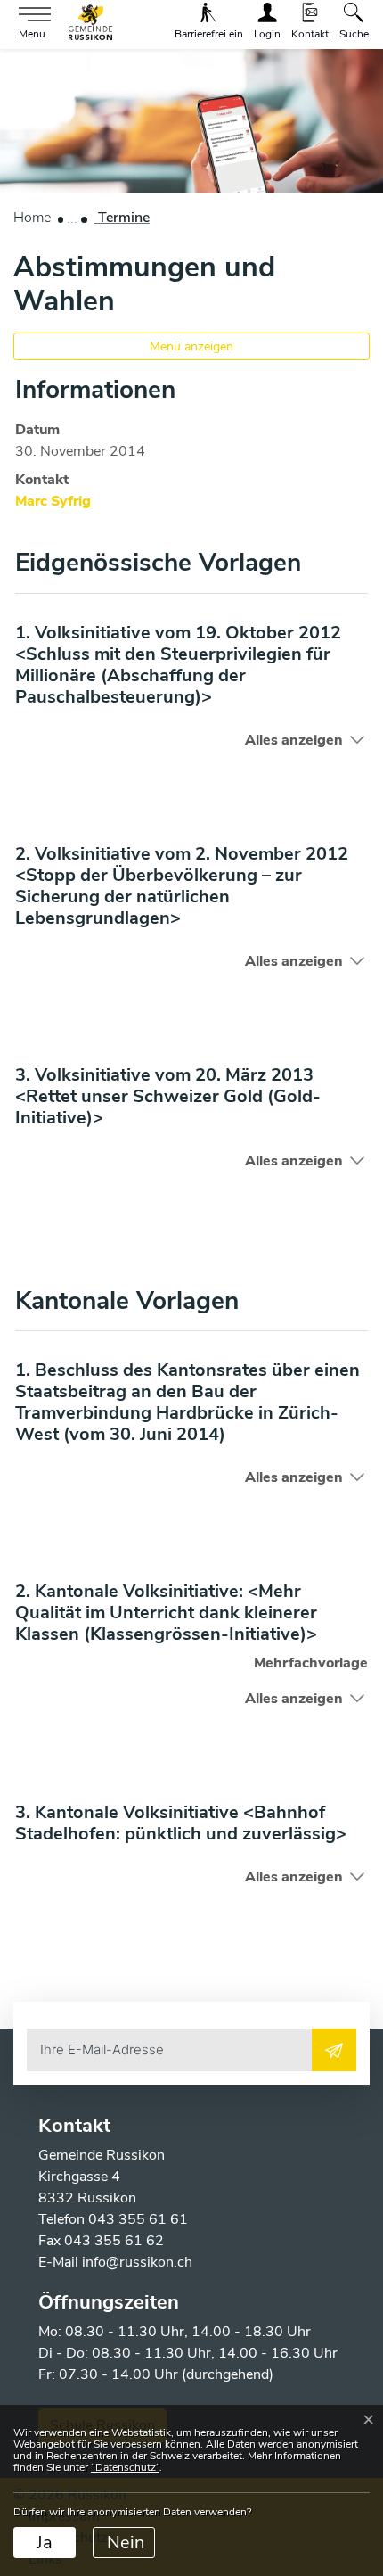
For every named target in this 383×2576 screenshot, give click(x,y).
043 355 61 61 (138, 2219)
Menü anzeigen (191, 346)
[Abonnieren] (334, 2050)
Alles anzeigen (294, 740)
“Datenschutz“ (125, 2467)
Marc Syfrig (53, 501)
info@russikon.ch (137, 2262)
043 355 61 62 (114, 2241)
